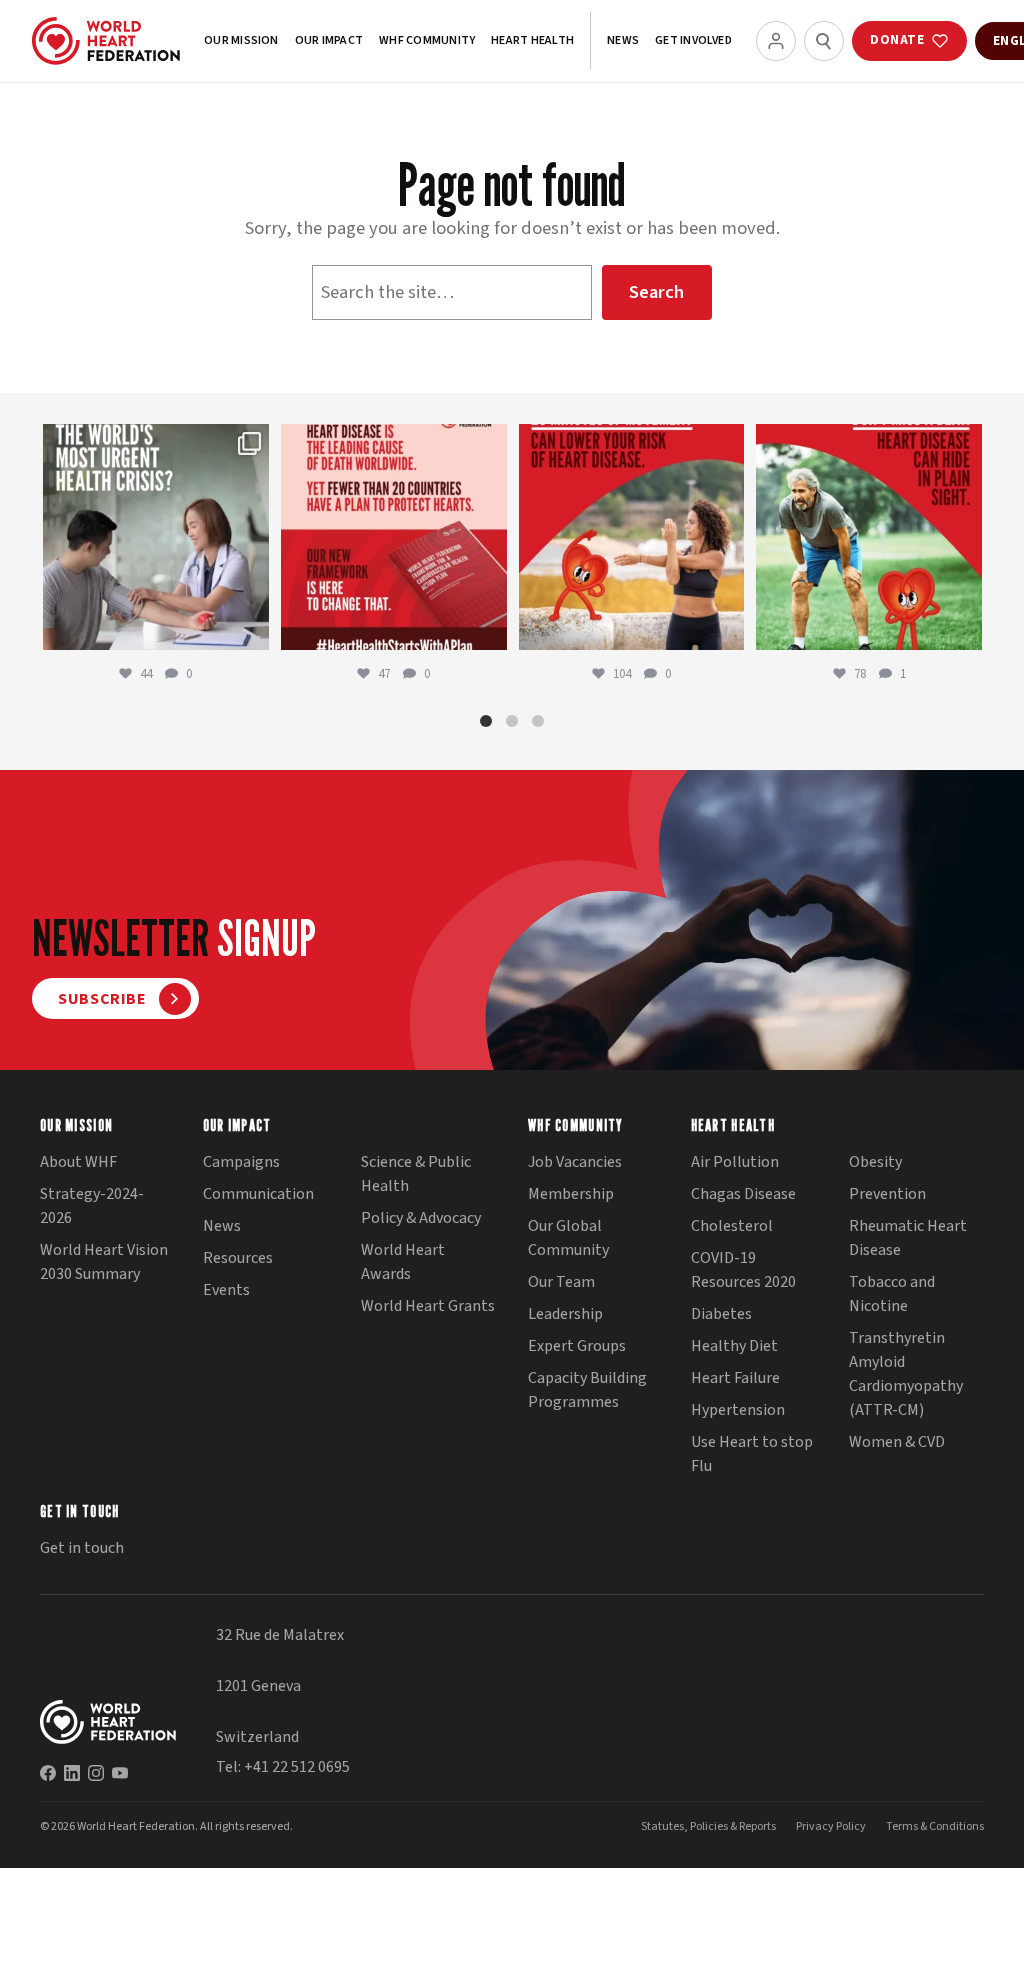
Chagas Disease (743, 1194)
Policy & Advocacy (421, 1218)
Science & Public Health (416, 1174)
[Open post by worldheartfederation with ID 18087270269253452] (869, 537)
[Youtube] (120, 1773)
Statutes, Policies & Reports (708, 1826)
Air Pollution (735, 1162)
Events (226, 1290)
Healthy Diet (734, 1346)
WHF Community (427, 40)
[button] (486, 721)
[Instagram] (96, 1773)
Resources (238, 1258)
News (623, 40)
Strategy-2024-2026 (92, 1206)
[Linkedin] (72, 1773)
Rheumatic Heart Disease (908, 1238)
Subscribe (102, 999)
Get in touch (82, 1548)
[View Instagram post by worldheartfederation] (251, 631)
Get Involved (693, 40)
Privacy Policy (831, 1826)
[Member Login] (776, 41)
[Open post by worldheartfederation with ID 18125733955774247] (632, 537)
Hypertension (738, 1410)
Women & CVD (897, 1442)
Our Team (561, 1282)
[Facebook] (48, 1773)
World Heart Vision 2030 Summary (104, 1262)
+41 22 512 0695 (297, 1767)
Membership (571, 1194)
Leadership (565, 1314)
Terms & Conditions (935, 1826)
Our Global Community (568, 1238)
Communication (258, 1194)
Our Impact (329, 40)
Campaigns (241, 1162)
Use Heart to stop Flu (752, 1454)
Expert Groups (577, 1346)
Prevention (887, 1194)
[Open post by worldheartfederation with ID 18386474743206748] (394, 537)
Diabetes (721, 1314)
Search (656, 292)
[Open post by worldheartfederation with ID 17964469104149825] (156, 537)
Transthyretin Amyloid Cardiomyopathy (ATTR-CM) (906, 1374)
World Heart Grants (428, 1306)
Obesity (875, 1162)
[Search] (824, 41)
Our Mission (241, 40)
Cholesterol (732, 1226)
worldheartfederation (154, 441)
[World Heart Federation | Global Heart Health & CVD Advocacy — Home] (106, 41)
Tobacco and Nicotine (892, 1294)
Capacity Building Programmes (587, 1390)
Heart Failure (735, 1378)
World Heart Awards (403, 1262)
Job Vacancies (575, 1162)
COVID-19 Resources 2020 (743, 1270)
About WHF (78, 1162)
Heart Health (532, 40)
